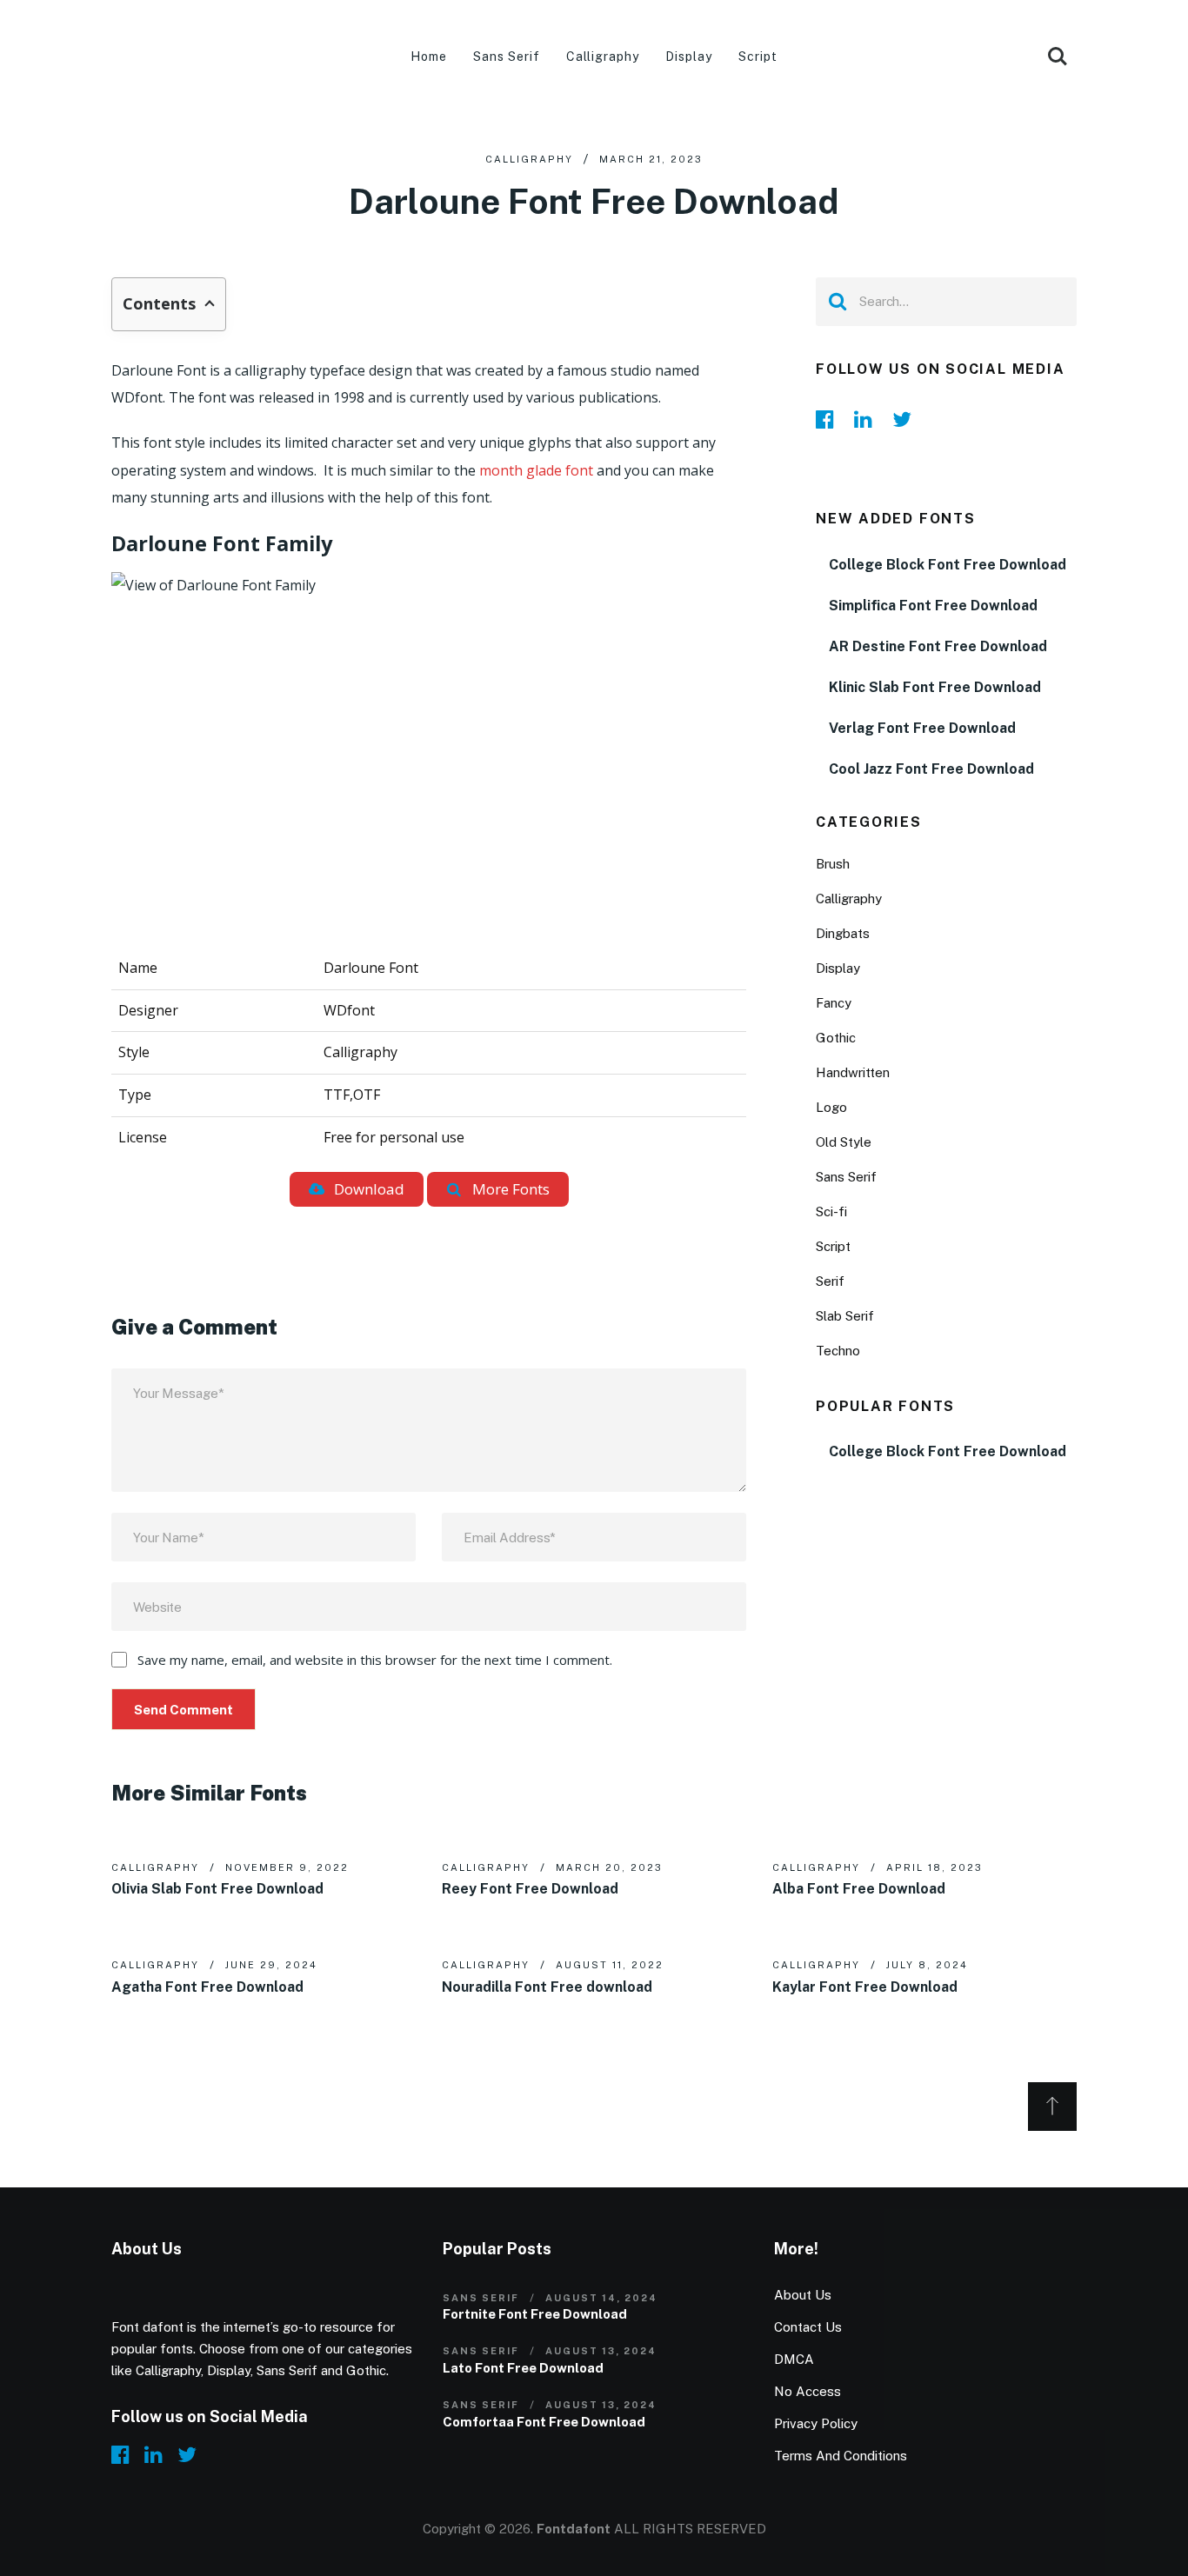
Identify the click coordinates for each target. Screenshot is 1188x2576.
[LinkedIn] (868, 419)
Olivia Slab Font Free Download (217, 1889)
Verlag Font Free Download (922, 728)
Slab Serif (845, 1316)
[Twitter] (906, 419)
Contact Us (808, 2327)
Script (758, 57)
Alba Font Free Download (859, 1889)
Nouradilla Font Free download (547, 1987)
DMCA (794, 2359)
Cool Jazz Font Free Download (931, 769)
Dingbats (843, 933)
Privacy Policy (816, 2423)
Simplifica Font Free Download (933, 606)
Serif (830, 1281)
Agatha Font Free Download (207, 1987)
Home (429, 57)
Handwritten (853, 1072)
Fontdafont (574, 2529)
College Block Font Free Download (948, 565)
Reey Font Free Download (530, 1889)
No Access (808, 2391)
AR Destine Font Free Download (938, 646)
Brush (833, 864)
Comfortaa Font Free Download (544, 2422)
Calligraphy (603, 57)
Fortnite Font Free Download (535, 2314)
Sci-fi (831, 1211)
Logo (831, 1107)
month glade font (538, 470)
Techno (838, 1351)
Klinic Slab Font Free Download (935, 687)
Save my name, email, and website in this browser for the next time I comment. (375, 1660)
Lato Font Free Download (523, 2368)
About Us (803, 2295)
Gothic (836, 1038)
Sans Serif (507, 57)
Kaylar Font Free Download (865, 1987)
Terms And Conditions (841, 2456)
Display (689, 57)
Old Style (844, 1142)
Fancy (834, 1003)
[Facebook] (830, 419)
